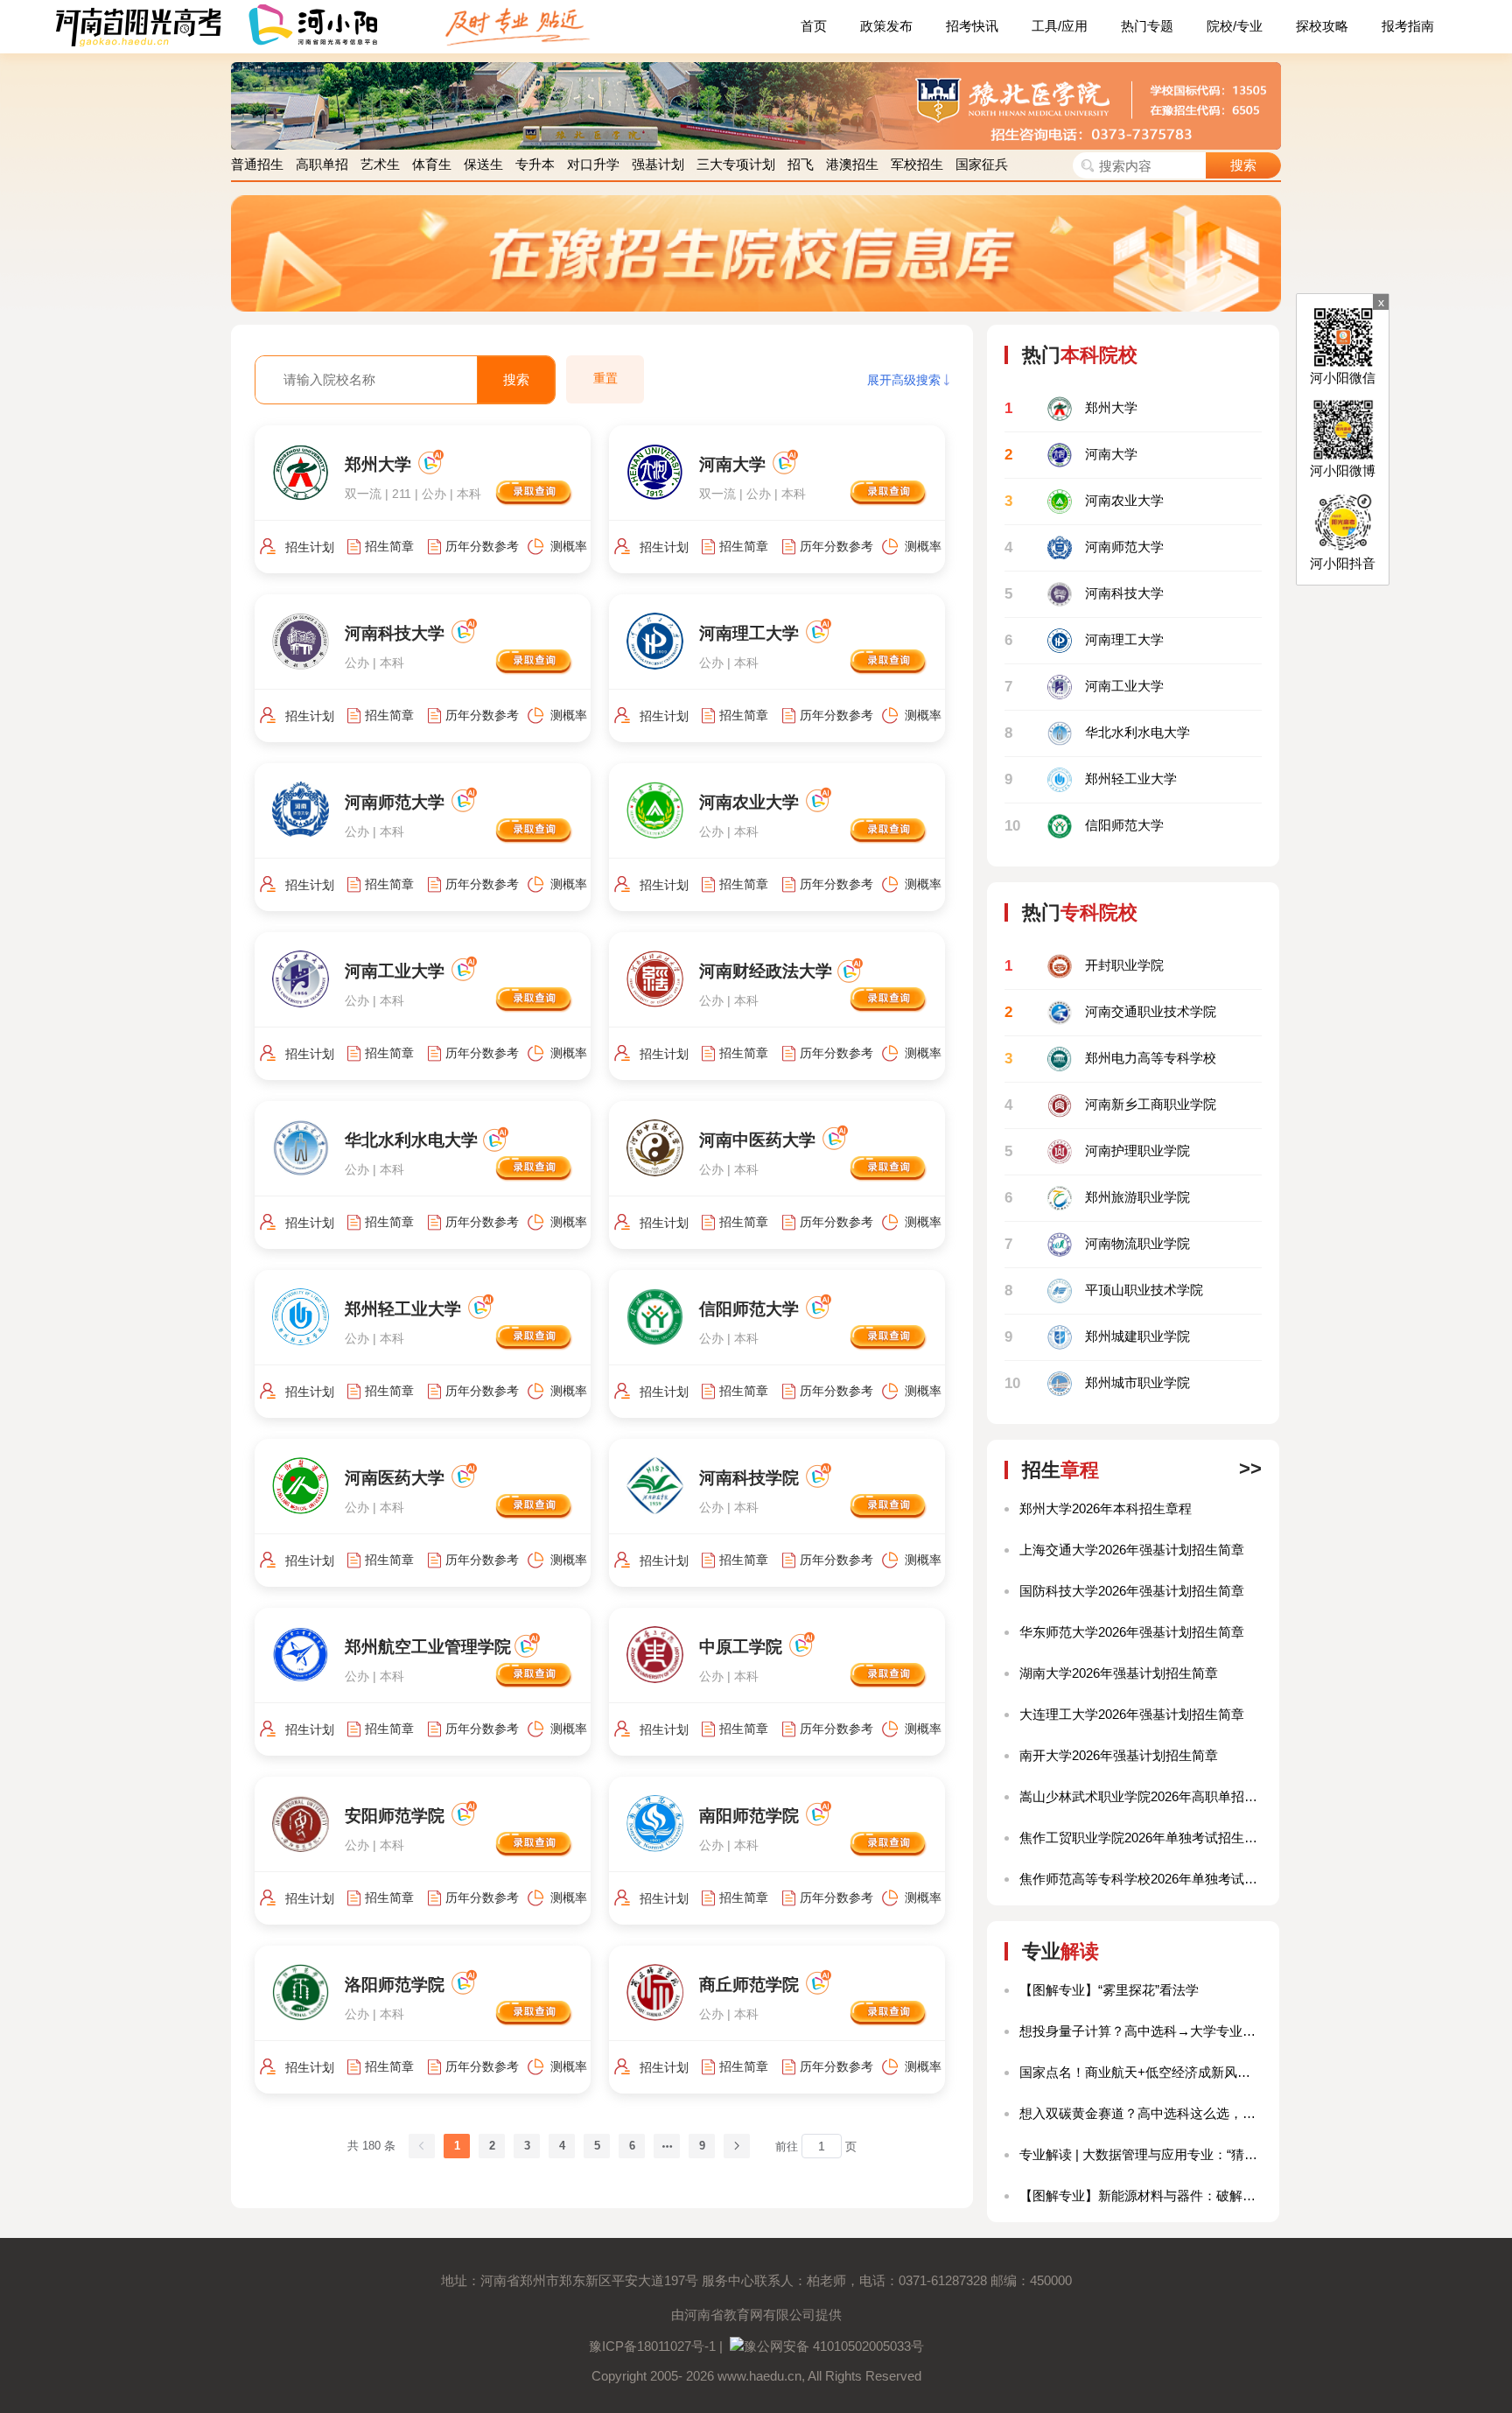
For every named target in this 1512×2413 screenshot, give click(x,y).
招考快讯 (972, 26)
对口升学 (593, 164)
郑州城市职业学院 (1097, 1383)
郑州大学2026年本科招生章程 (1106, 1508)
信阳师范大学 (1084, 826)
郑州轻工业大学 (1091, 779)
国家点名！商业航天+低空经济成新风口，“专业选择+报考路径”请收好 (1141, 2072)
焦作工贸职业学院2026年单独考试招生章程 (1141, 1838)
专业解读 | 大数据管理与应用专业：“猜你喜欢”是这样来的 (1141, 2154)
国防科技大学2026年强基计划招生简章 (1132, 1591)
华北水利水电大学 (1097, 733)
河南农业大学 (1084, 501)
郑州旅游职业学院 (1097, 1198)
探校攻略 (1322, 26)
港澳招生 (852, 164)
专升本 (535, 164)
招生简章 (389, 546)
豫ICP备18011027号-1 (652, 2346)
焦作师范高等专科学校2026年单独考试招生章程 (1141, 1879)
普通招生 (257, 164)
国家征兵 (982, 164)
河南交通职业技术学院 (1110, 1012)
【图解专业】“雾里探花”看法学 (1109, 1990)
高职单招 (322, 164)
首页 (814, 26)
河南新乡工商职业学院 (1110, 1105)
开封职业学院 (1084, 966)
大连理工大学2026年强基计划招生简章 (1132, 1714)
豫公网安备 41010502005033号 (834, 2346)
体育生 (432, 164)
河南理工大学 (1084, 640)
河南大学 (1071, 455)
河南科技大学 (1084, 594)
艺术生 (380, 164)
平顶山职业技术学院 (1104, 1291)
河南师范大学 (1084, 547)
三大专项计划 (736, 164)
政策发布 (886, 26)
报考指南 (1408, 26)
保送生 (483, 164)
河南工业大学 (1084, 687)
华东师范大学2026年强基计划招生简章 (1132, 1632)
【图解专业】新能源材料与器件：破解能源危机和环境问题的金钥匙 (1141, 2196)
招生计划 (310, 547)
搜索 (1243, 165)
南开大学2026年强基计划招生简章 (1119, 1755)
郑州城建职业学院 (1097, 1337)
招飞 (801, 164)
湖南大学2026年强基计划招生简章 (1119, 1673)
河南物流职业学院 (1097, 1244)
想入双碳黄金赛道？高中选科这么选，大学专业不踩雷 (1141, 2113)
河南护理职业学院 (1097, 1151)
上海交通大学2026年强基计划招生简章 (1132, 1550)
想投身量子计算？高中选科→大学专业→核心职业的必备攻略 (1141, 2031)
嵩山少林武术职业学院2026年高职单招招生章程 (1141, 1796)
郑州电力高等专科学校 (1110, 1059)
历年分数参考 (482, 546)
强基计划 (658, 164)
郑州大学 (1071, 408)
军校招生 (917, 164)
